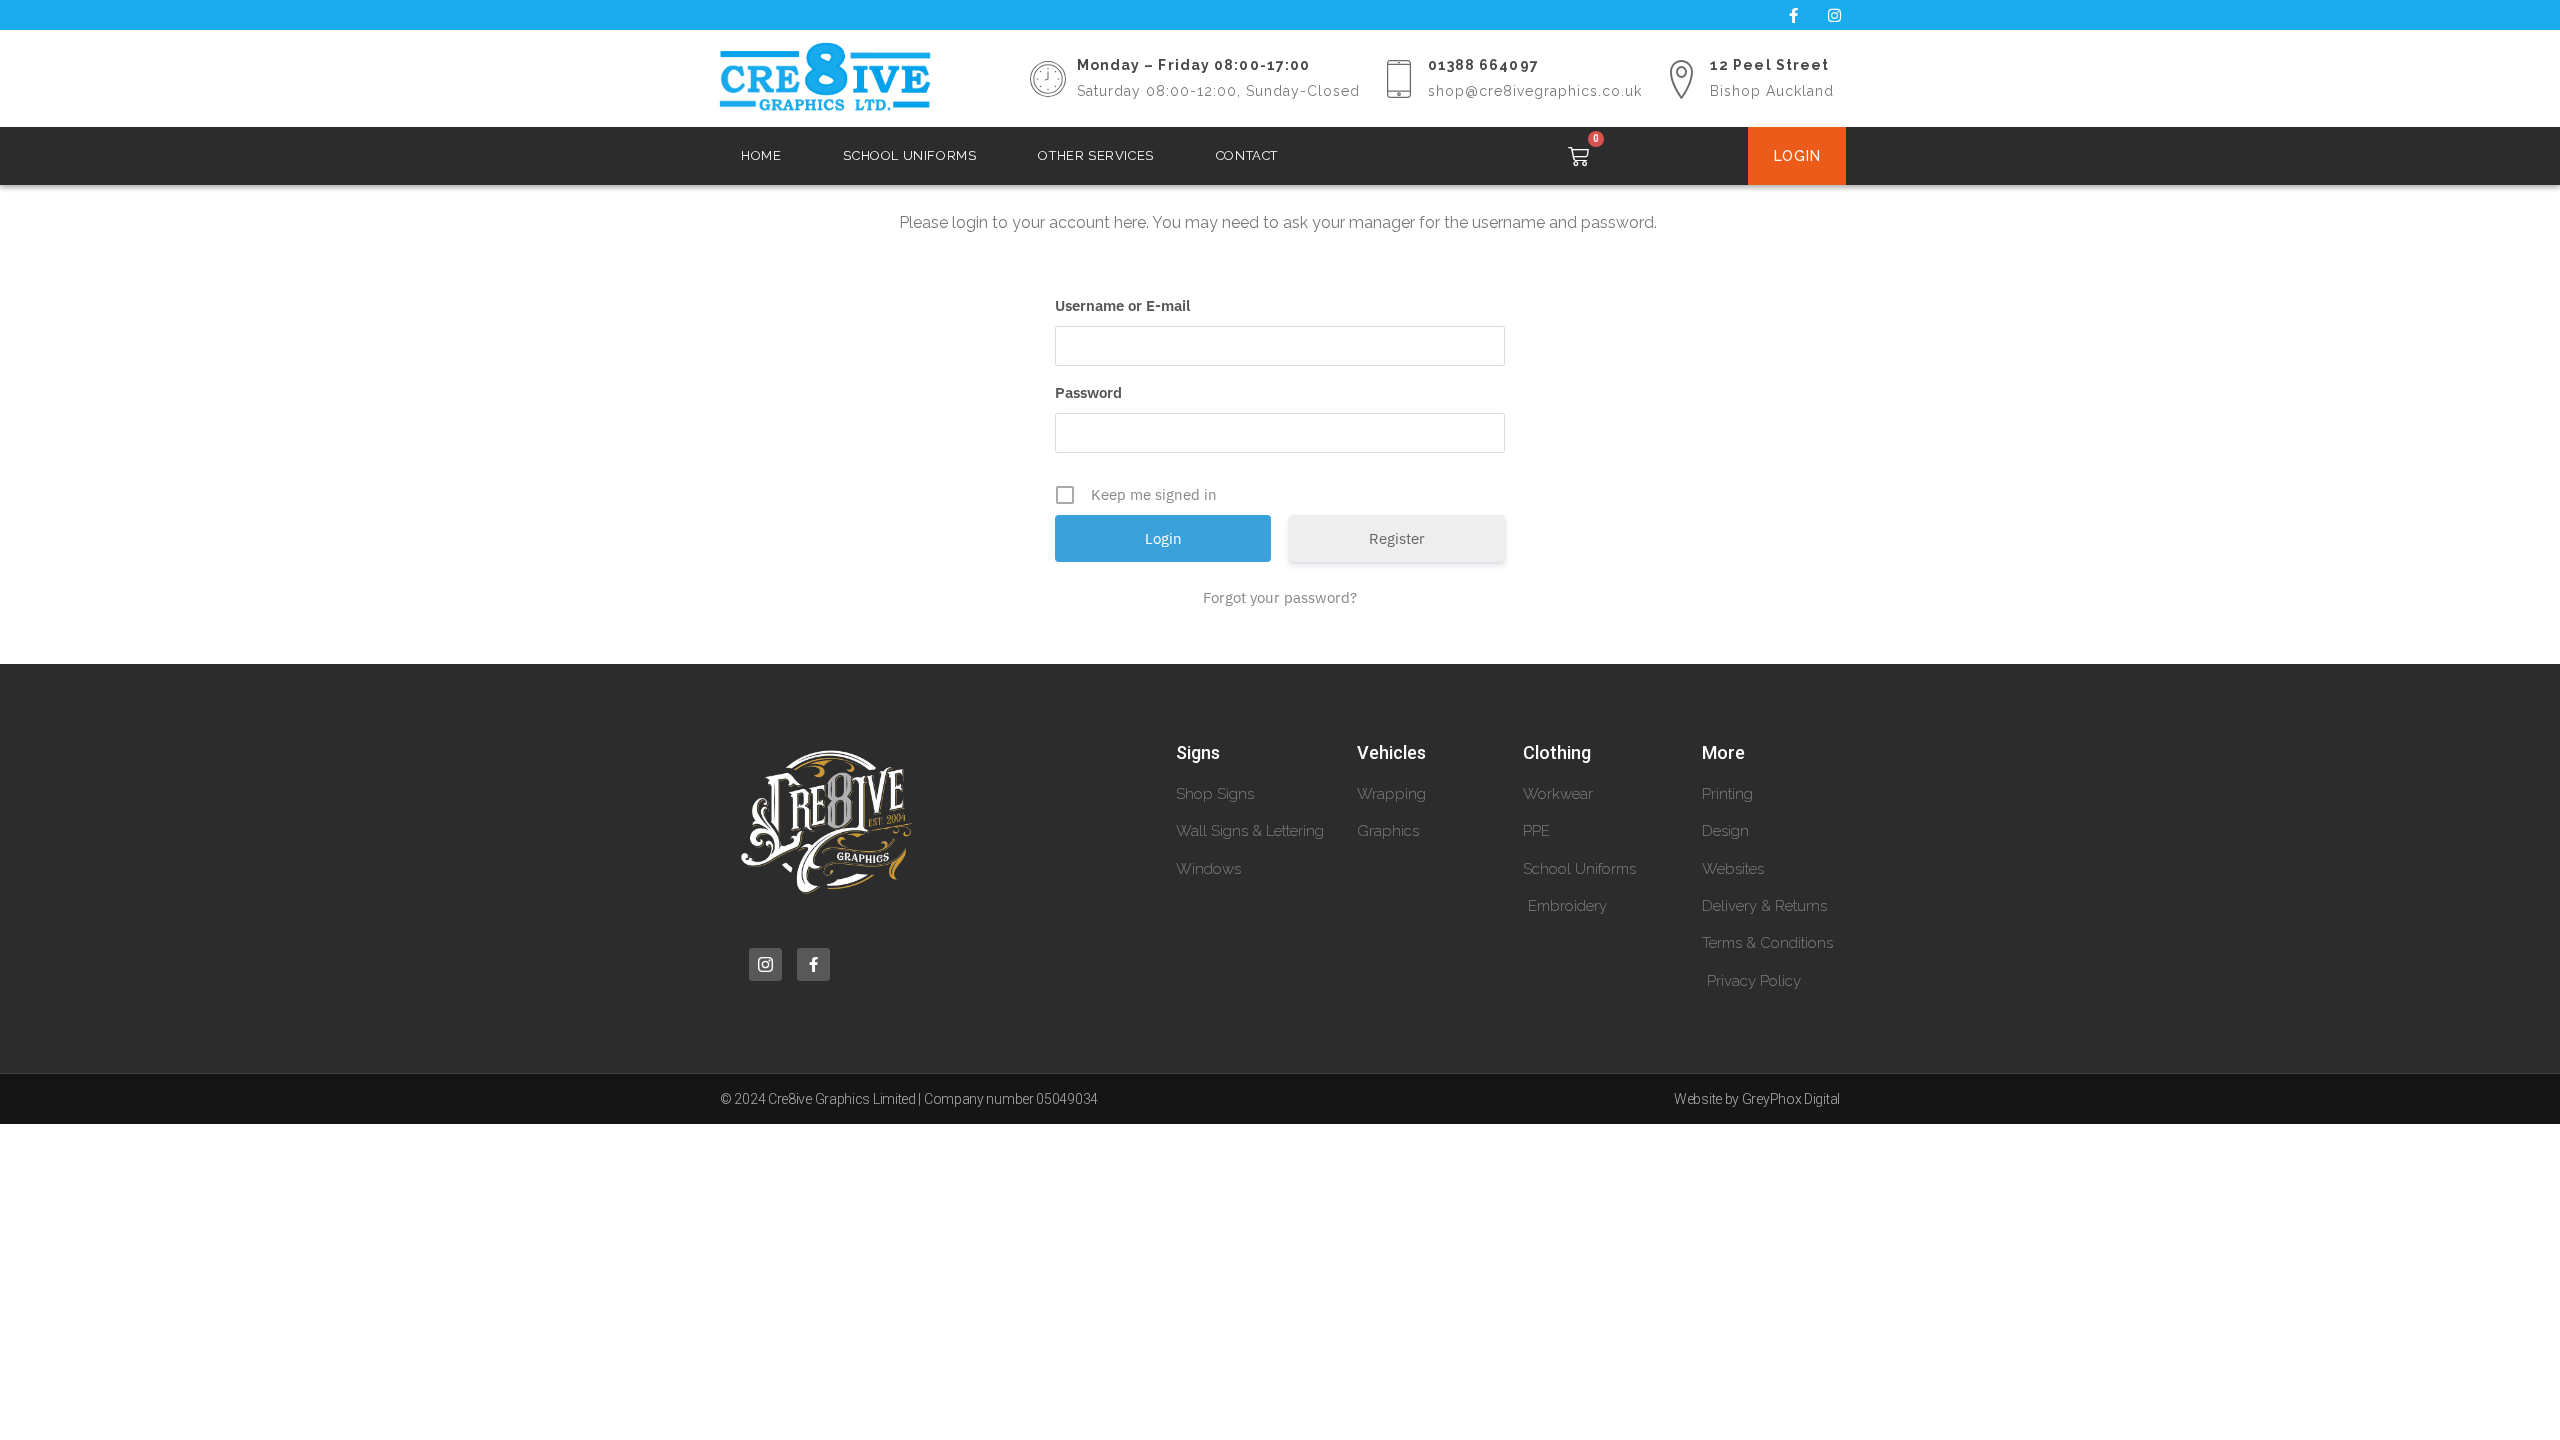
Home (761, 155)
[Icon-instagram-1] (765, 964)
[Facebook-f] (1793, 15)
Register (1397, 538)
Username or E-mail (1122, 305)
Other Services (1095, 155)
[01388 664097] (1399, 79)
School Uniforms (909, 155)
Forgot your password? (1280, 597)
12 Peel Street (1769, 65)
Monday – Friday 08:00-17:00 (1194, 65)
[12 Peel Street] (1681, 79)
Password (1088, 392)
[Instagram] (1834, 15)
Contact (1247, 155)
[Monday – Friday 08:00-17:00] (1048, 79)
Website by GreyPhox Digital (1757, 1099)
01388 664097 (1483, 65)
